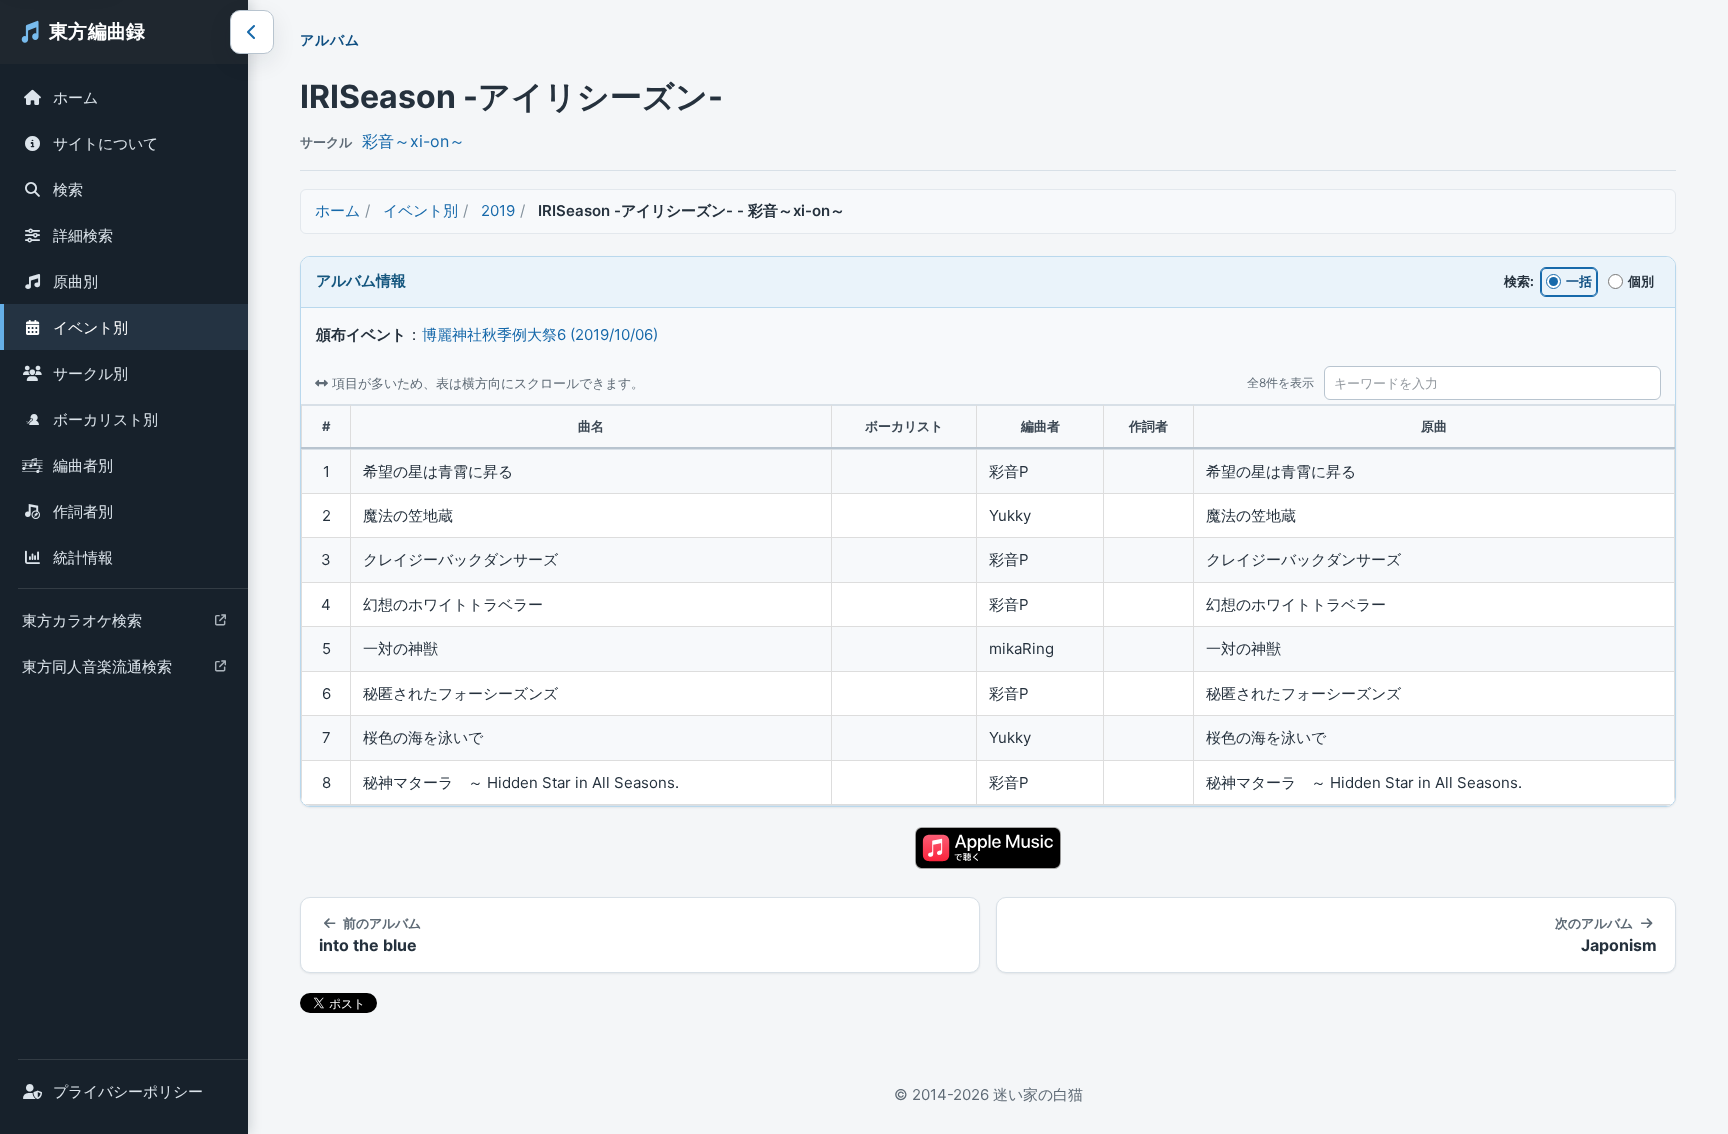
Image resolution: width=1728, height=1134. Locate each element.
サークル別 (90, 373)
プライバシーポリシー (128, 1091)
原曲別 (75, 281)
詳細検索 (83, 235)
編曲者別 (83, 465)
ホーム (75, 97)
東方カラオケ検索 (81, 625)
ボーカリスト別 (105, 419)
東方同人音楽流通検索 (96, 671)
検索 (68, 189)
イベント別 (90, 327)
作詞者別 (83, 511)
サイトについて (105, 143)
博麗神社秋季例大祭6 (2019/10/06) (540, 334)
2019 (498, 210)
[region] (988, 605)
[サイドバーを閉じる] (252, 32)
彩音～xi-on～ (413, 141)
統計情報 (83, 557)
